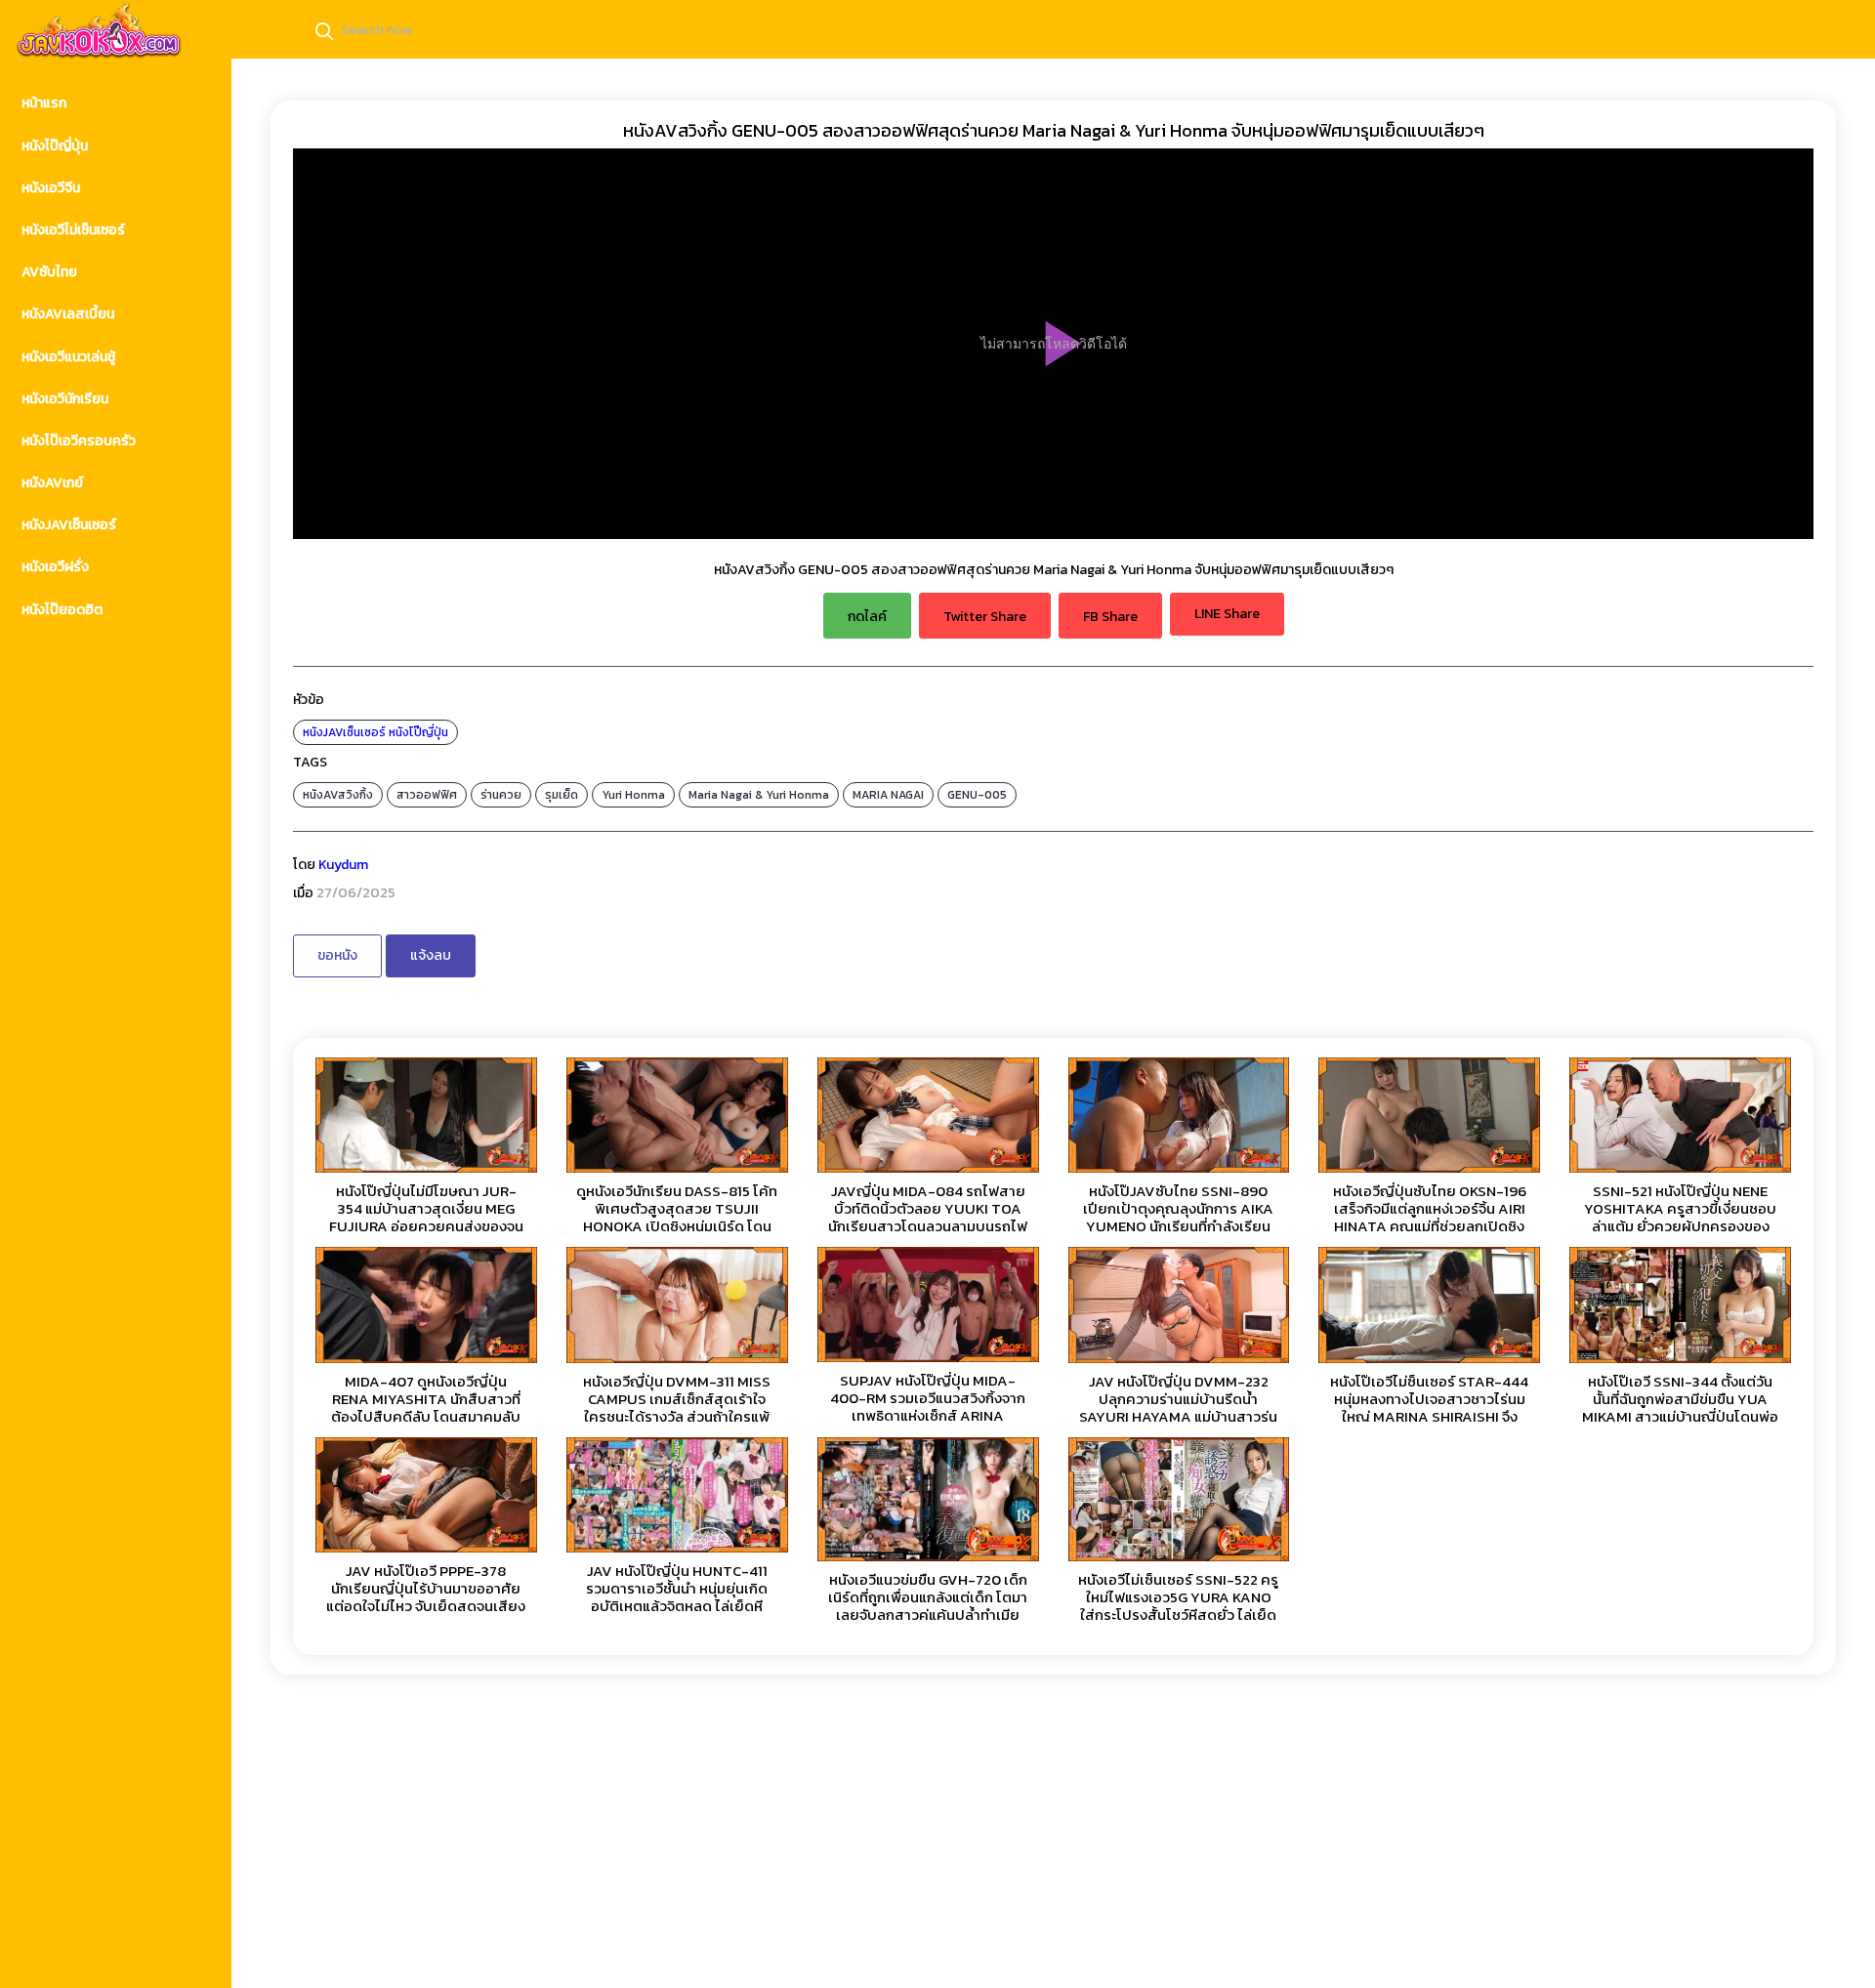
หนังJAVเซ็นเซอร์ (344, 732)
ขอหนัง (337, 955)
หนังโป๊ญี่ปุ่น (418, 732)
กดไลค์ (867, 617)
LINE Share (1227, 614)
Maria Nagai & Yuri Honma (759, 795)
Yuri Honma (633, 795)
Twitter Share (985, 617)
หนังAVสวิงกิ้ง (338, 795)
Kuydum (343, 865)
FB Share (1110, 617)
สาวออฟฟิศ (427, 795)
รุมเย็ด (562, 795)
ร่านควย (501, 795)
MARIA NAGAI (888, 795)
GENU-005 (977, 795)
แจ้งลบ (431, 955)
